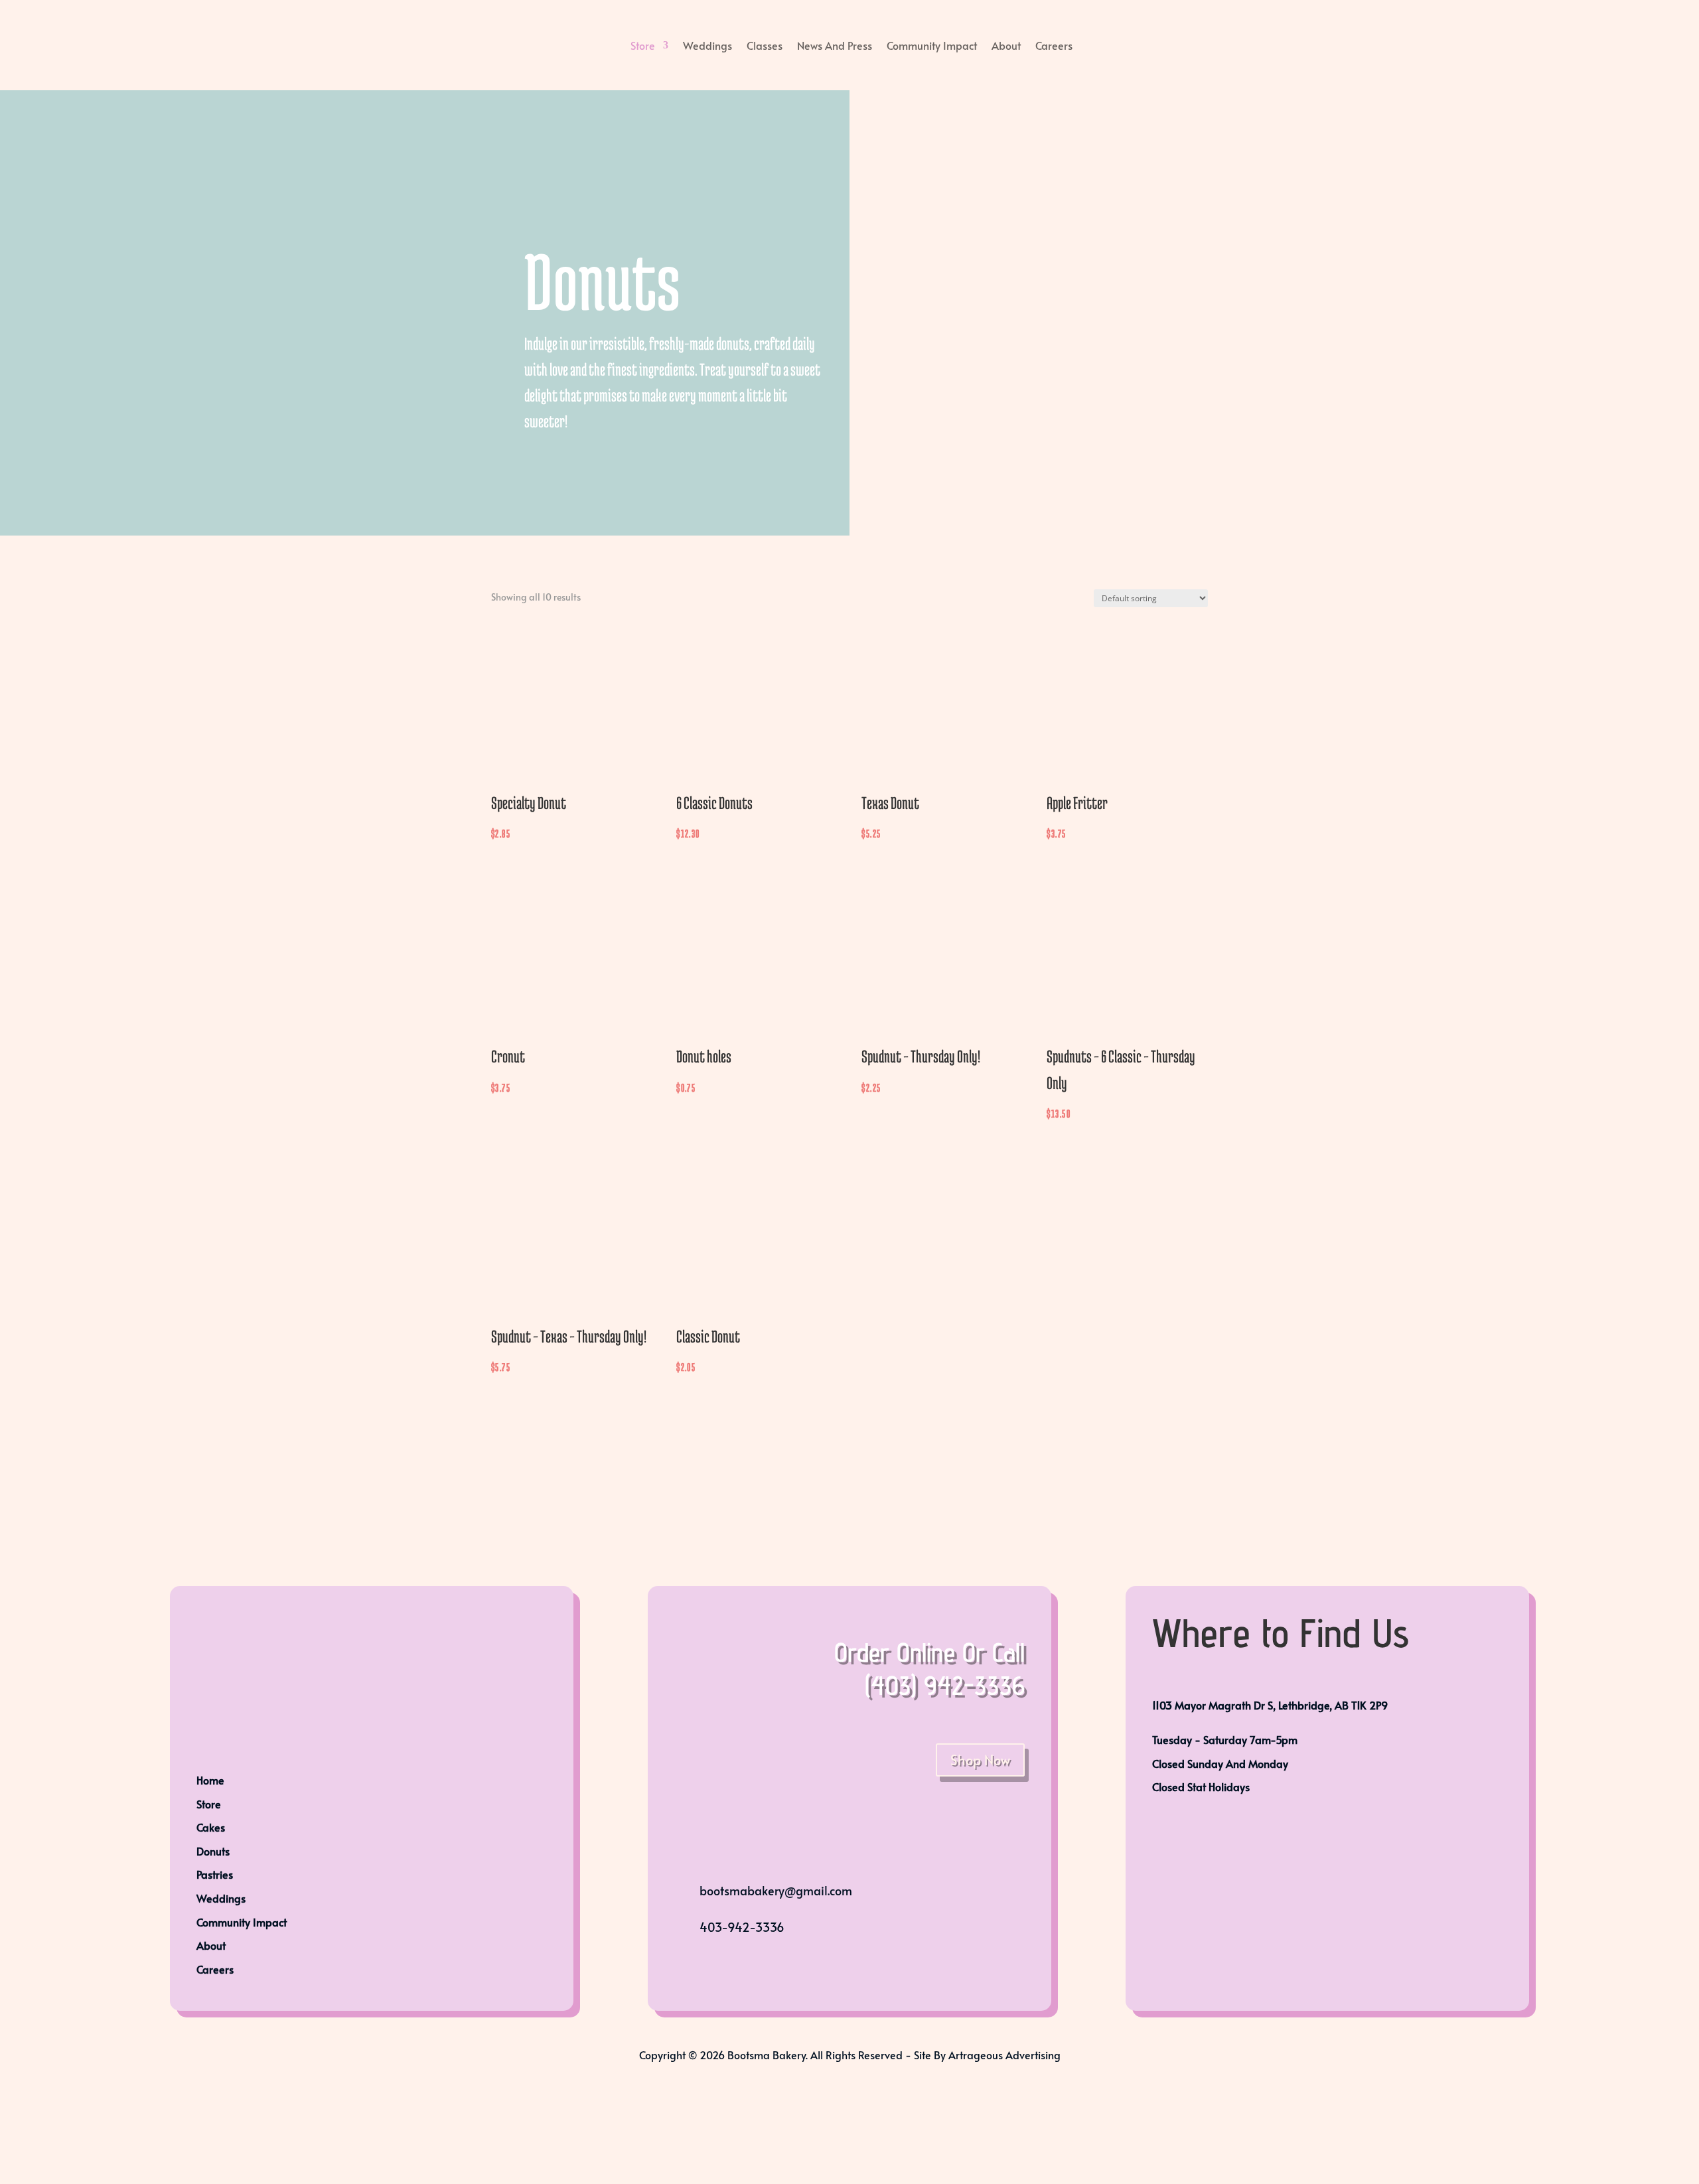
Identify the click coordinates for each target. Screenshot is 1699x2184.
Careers (1054, 45)
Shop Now (980, 1760)
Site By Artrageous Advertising (987, 2055)
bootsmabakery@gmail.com (776, 1890)
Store (643, 45)
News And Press (835, 45)
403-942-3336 (742, 1927)
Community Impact (932, 45)
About (1006, 45)
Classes (765, 45)
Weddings (707, 45)
